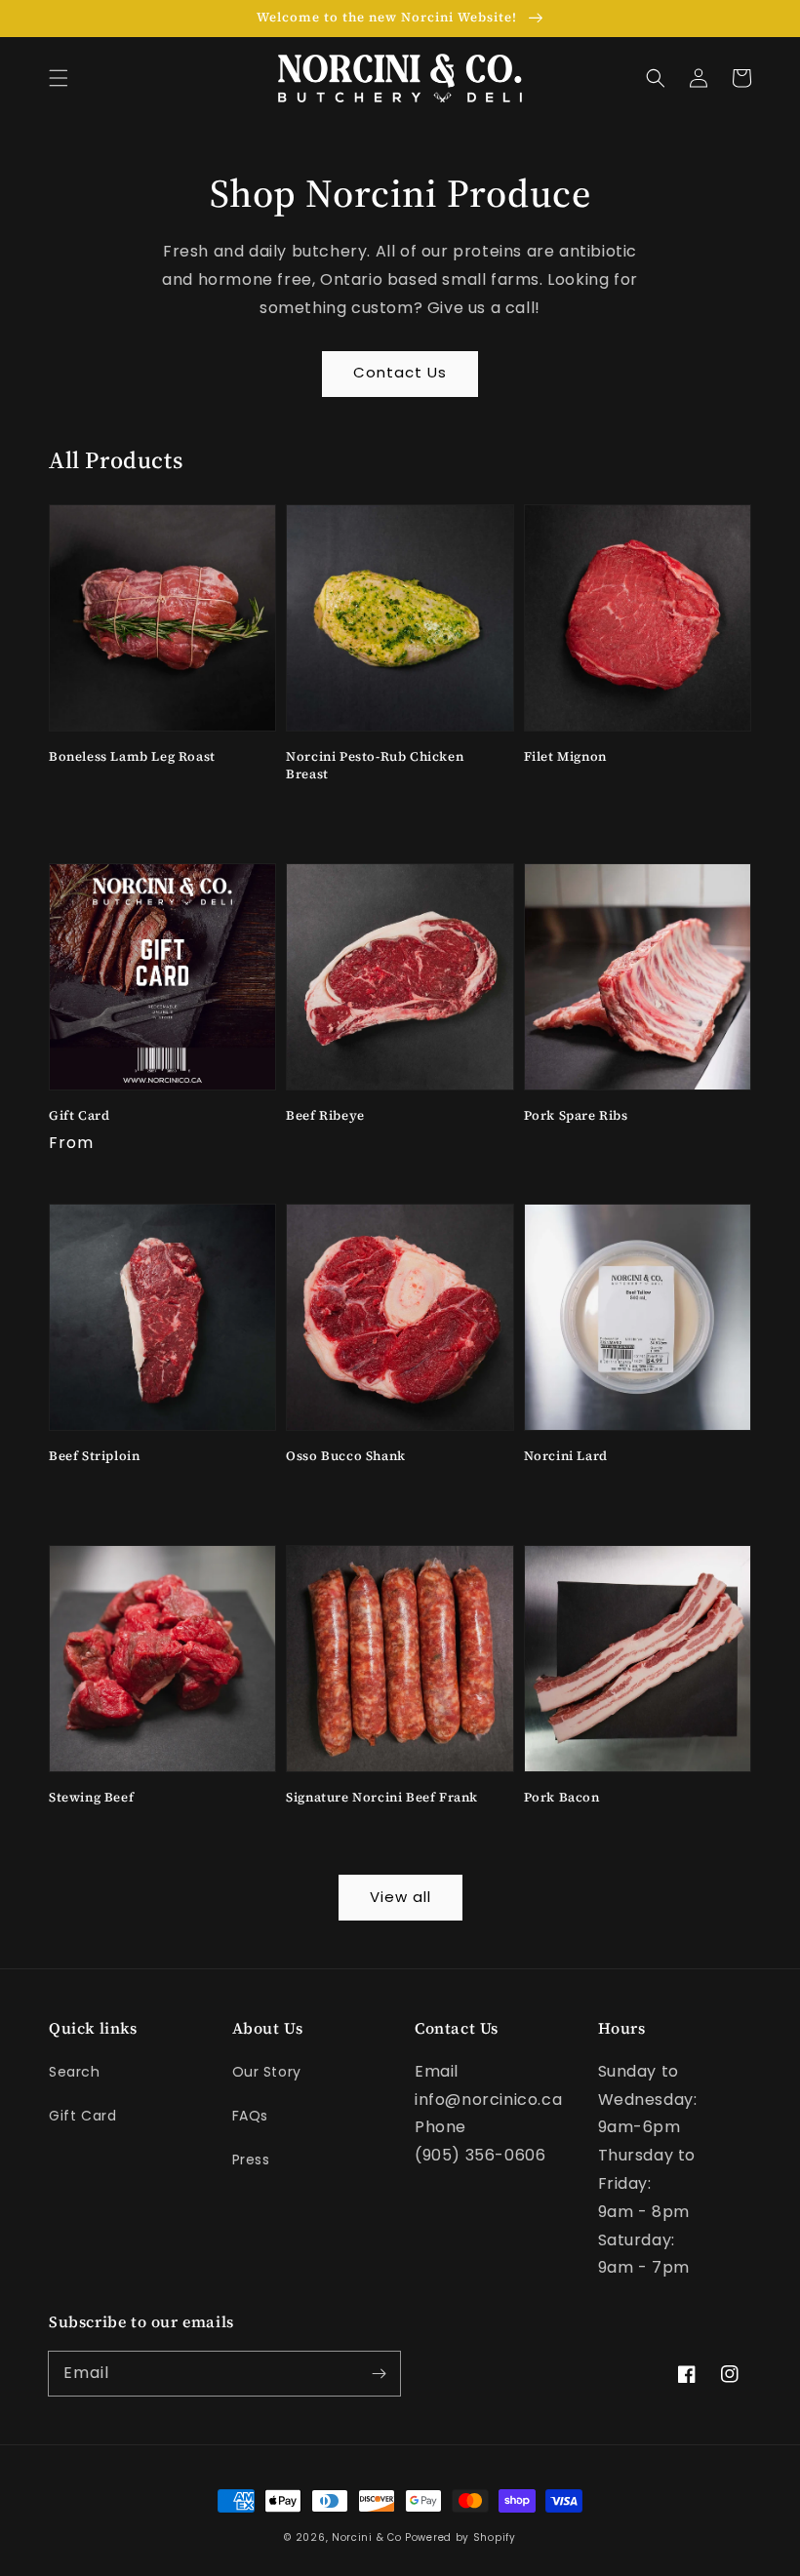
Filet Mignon (565, 756)
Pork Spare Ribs (576, 1115)
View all (400, 1897)
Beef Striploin (94, 1456)
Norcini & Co (366, 2537)
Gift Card (79, 1115)
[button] (656, 78)
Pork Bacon (562, 1797)
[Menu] (59, 78)
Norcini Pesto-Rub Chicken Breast (375, 765)
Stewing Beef (91, 1797)
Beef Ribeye (325, 1115)
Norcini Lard (566, 1456)
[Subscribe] (379, 2373)
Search (75, 2072)
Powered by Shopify (460, 2537)
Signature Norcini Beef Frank (382, 1797)
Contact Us (400, 372)
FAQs (250, 2116)
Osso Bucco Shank (346, 1456)
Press (251, 2160)
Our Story (267, 2072)
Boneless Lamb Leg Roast (132, 756)
